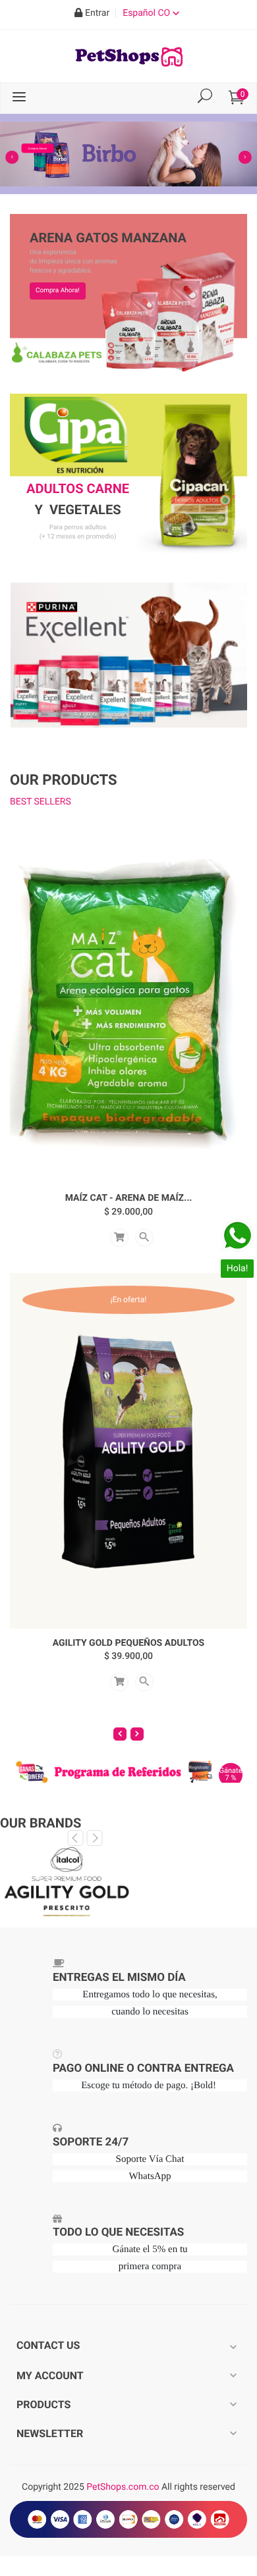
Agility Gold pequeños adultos (128, 1643)
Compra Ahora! (58, 291)
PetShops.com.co (123, 2487)
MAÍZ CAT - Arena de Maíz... (129, 1198)
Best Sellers (41, 802)
